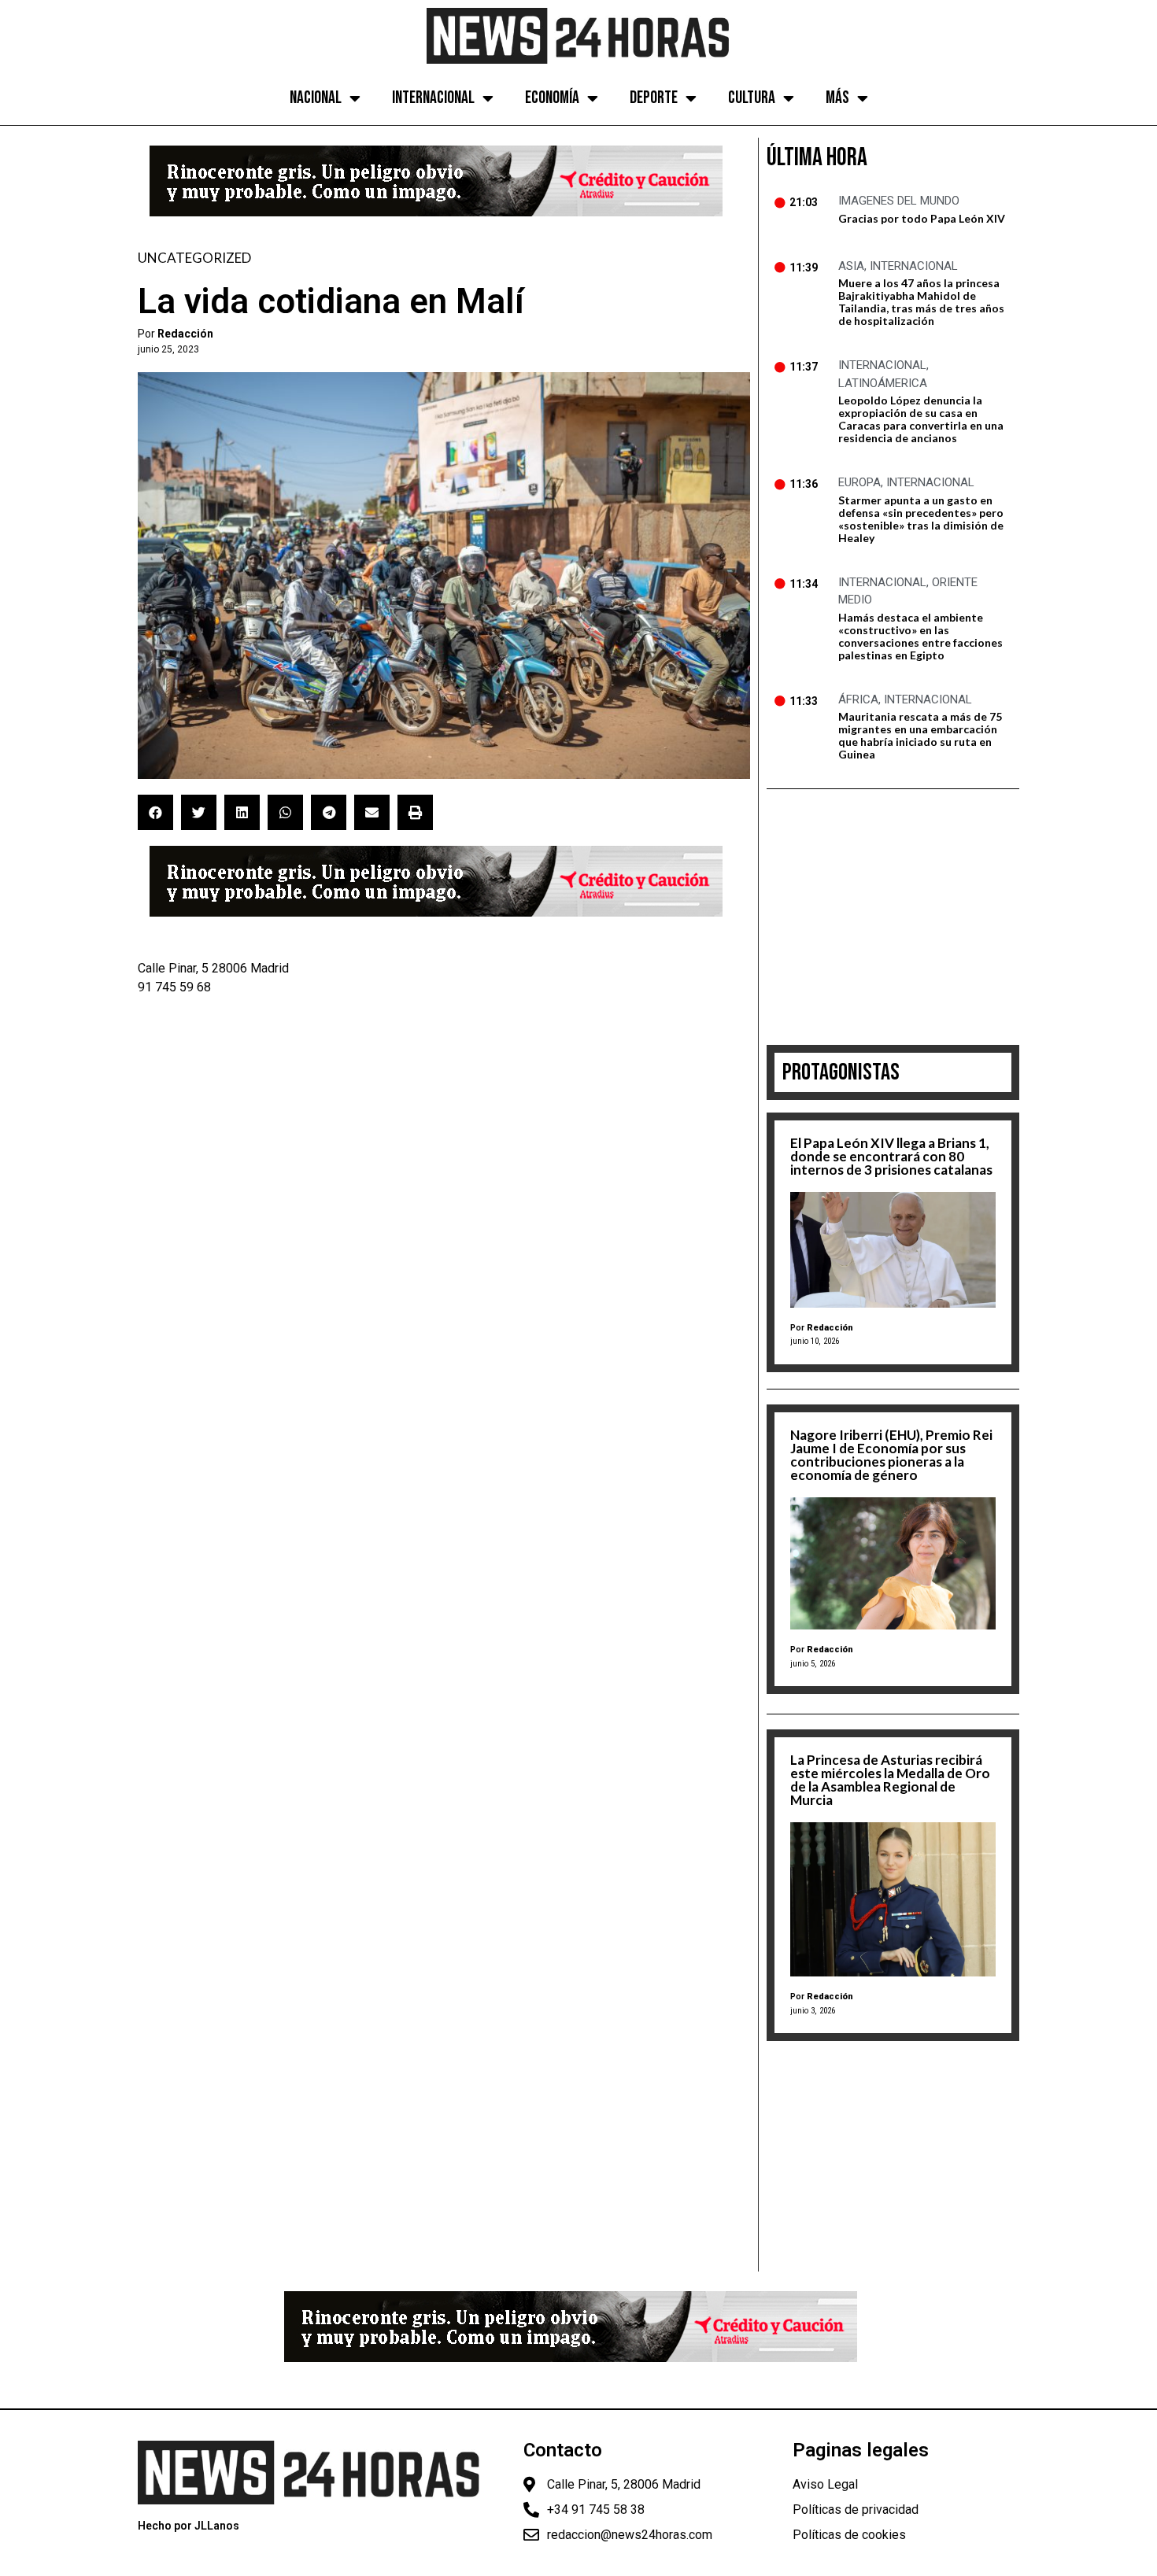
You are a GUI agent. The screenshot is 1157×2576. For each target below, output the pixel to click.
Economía (552, 98)
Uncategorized (194, 258)
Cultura (752, 98)
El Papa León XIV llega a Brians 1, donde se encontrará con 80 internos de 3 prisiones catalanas (891, 1156)
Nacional (316, 98)
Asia (851, 266)
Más (837, 98)
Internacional (433, 98)
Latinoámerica (883, 383)
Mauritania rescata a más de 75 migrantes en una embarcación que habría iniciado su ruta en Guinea (920, 735)
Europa (859, 482)
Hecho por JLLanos (189, 2526)
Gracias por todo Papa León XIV (922, 218)
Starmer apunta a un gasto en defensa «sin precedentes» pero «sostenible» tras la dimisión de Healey (921, 519)
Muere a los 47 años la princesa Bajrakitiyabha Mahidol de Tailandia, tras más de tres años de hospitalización (921, 302)
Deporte (654, 98)
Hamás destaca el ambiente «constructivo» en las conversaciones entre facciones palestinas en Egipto (920, 636)
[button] (155, 812)
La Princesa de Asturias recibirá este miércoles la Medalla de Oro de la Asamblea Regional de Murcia (890, 1780)
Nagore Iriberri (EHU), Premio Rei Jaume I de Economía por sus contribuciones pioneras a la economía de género (891, 1455)
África (858, 699)
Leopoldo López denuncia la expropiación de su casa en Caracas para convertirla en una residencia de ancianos (921, 419)
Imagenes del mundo (899, 201)
